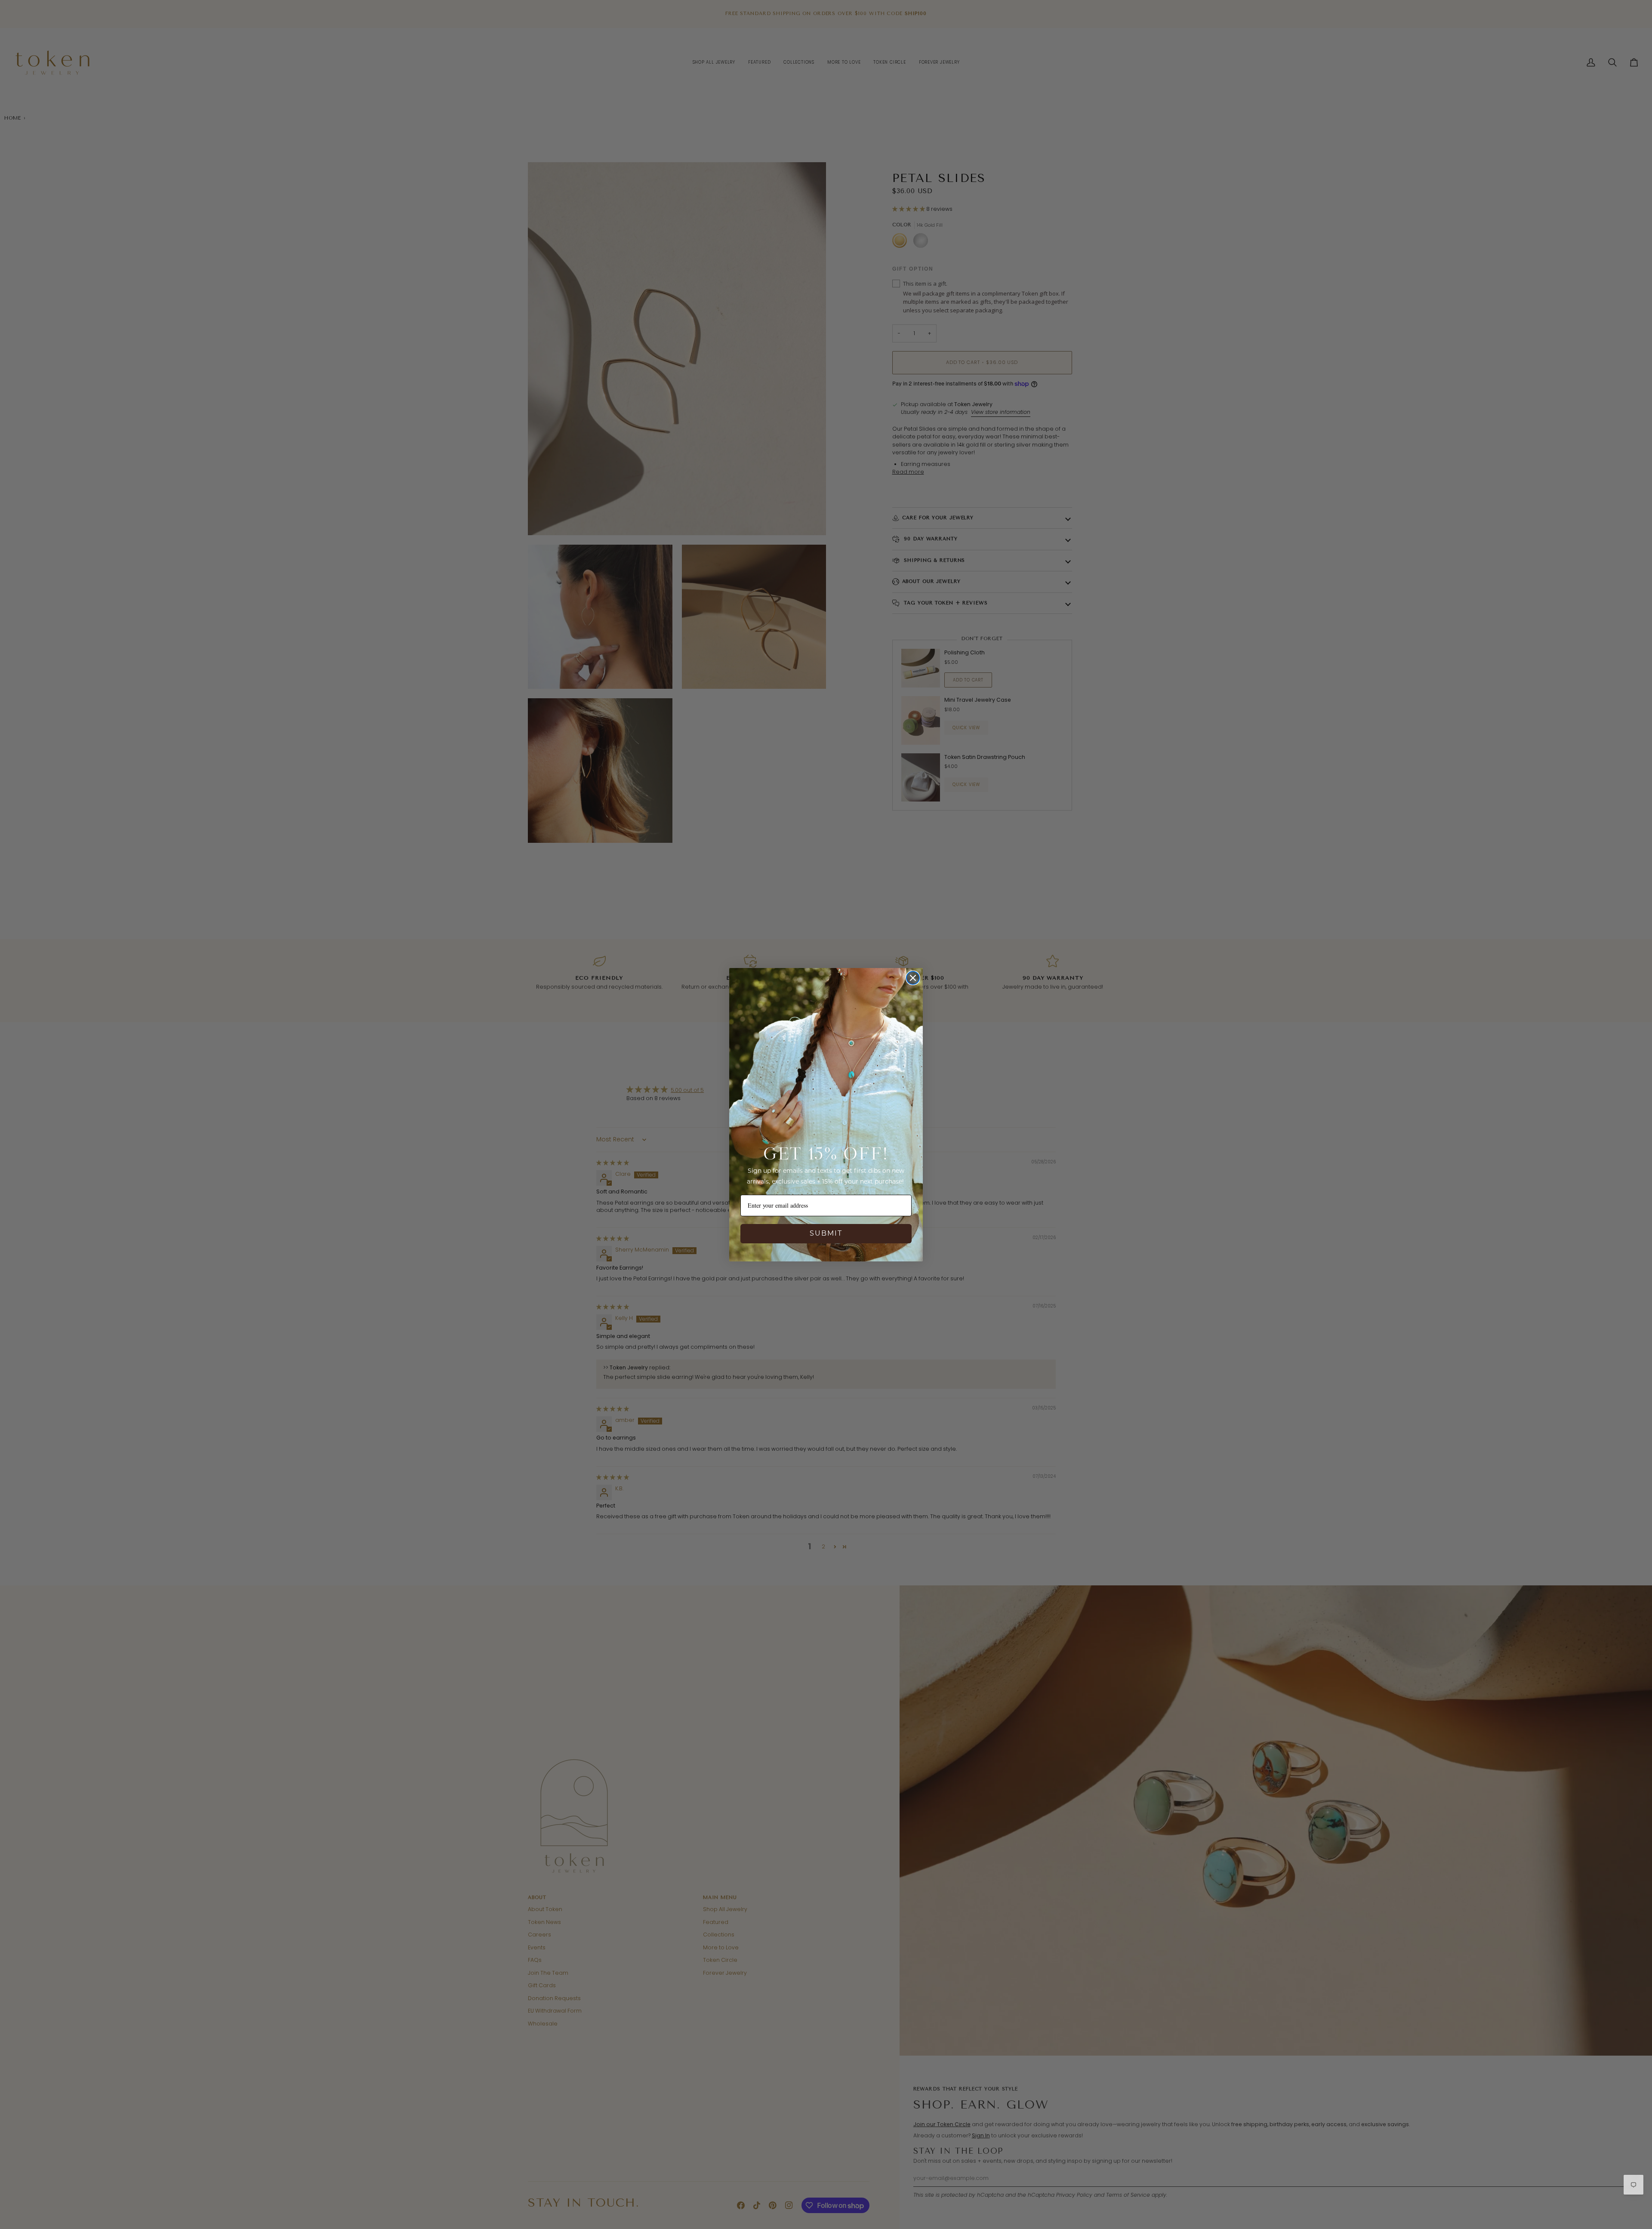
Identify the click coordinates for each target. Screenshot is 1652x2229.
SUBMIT (826, 1233)
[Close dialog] (913, 978)
